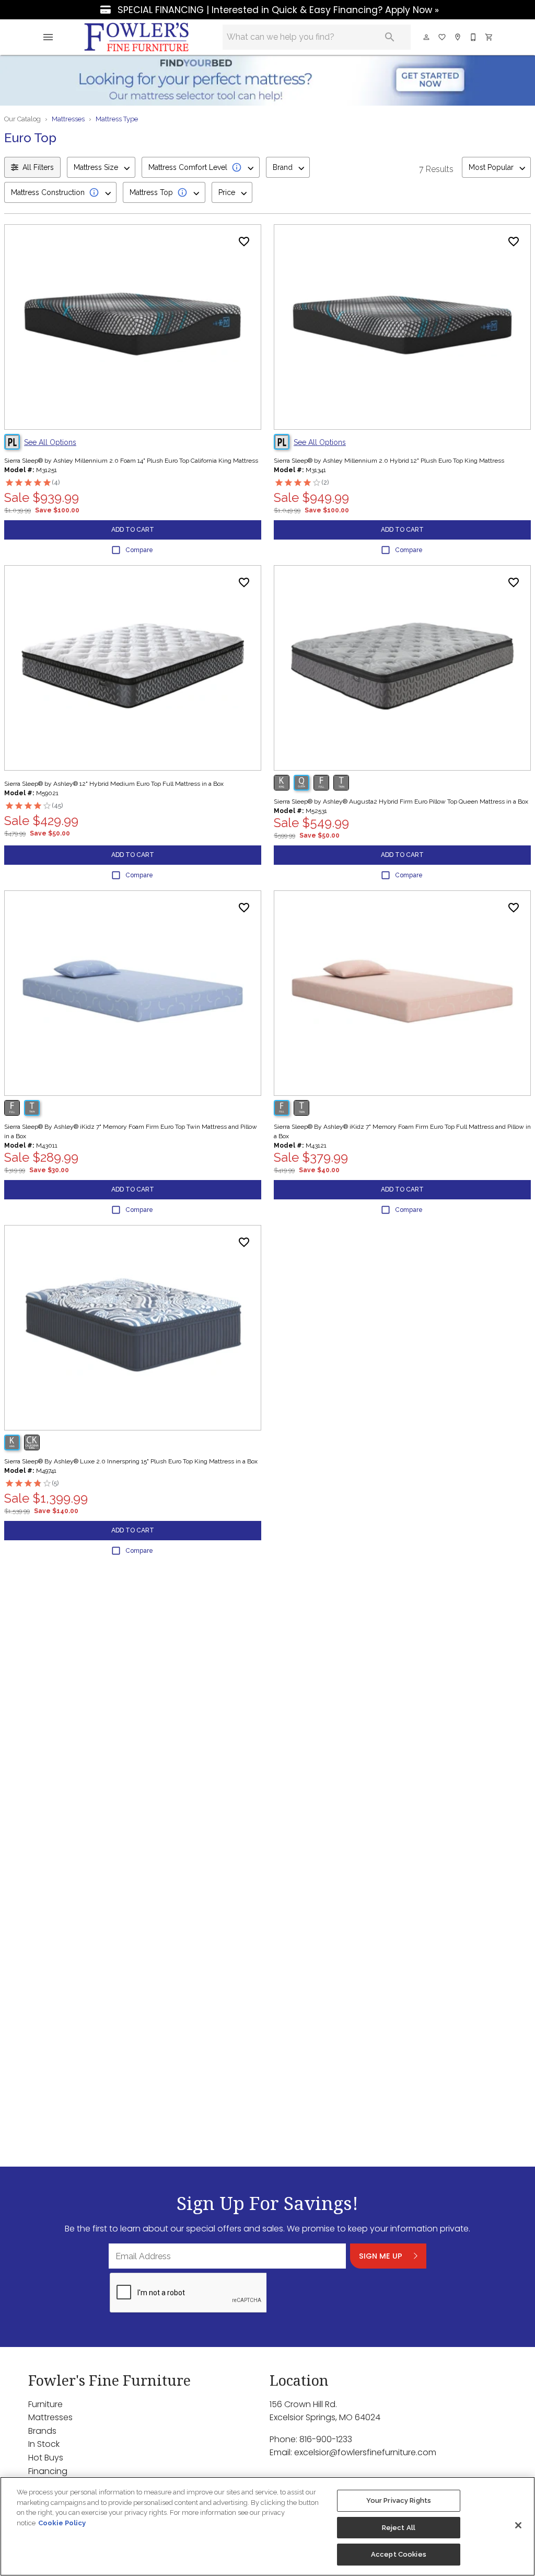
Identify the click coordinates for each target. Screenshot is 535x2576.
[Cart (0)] (490, 37)
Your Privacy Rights (399, 2500)
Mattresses (68, 119)
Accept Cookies (399, 2554)
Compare (139, 550)
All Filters (38, 167)
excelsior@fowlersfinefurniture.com (365, 2452)
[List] (443, 37)
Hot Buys (46, 2458)
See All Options (50, 442)
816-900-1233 (326, 2439)
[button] (48, 37)
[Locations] (458, 37)
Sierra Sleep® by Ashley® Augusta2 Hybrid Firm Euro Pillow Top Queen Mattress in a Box (401, 802)
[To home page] (137, 37)
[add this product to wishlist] (244, 242)
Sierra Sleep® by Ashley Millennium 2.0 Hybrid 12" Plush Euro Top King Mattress (389, 461)
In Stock (44, 2444)
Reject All (399, 2528)
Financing (48, 2471)
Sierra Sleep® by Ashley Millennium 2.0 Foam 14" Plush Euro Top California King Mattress (131, 461)
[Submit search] (390, 37)
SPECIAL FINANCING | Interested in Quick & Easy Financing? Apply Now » (277, 10)
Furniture (45, 2404)
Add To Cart (133, 530)
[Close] (518, 2525)
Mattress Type (117, 119)
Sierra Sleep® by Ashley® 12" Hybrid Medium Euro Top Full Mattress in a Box (114, 784)
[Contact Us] (474, 37)
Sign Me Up (381, 2256)
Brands (42, 2431)
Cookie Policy (62, 2523)
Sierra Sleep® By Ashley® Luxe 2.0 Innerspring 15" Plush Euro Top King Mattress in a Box (131, 1461)
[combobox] (101, 167)
